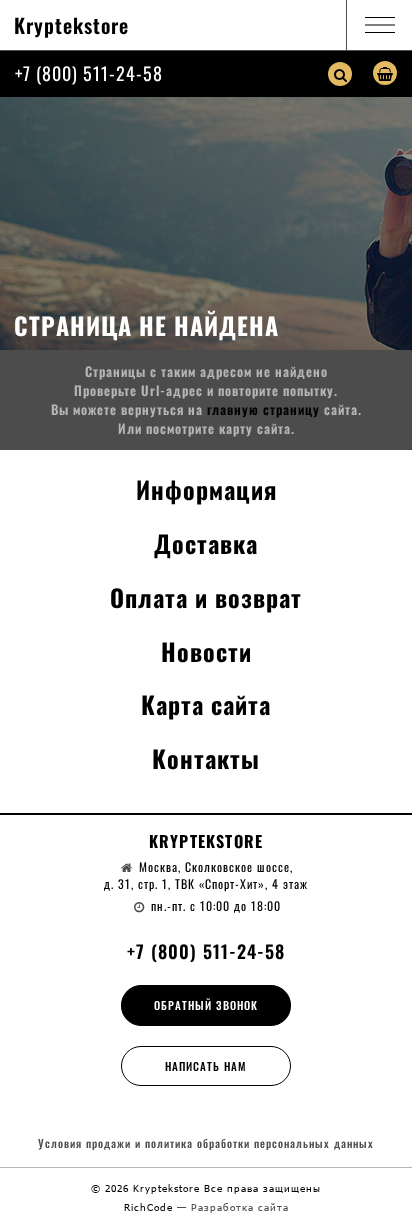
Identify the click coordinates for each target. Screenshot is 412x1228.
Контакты (206, 758)
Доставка (206, 543)
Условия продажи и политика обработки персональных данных (206, 1143)
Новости (206, 651)
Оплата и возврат (206, 597)
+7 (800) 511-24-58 (89, 73)
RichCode (150, 1207)
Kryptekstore (71, 25)
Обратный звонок (206, 1005)
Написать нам (206, 1066)
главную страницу (263, 409)
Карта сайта (206, 704)
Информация (206, 489)
